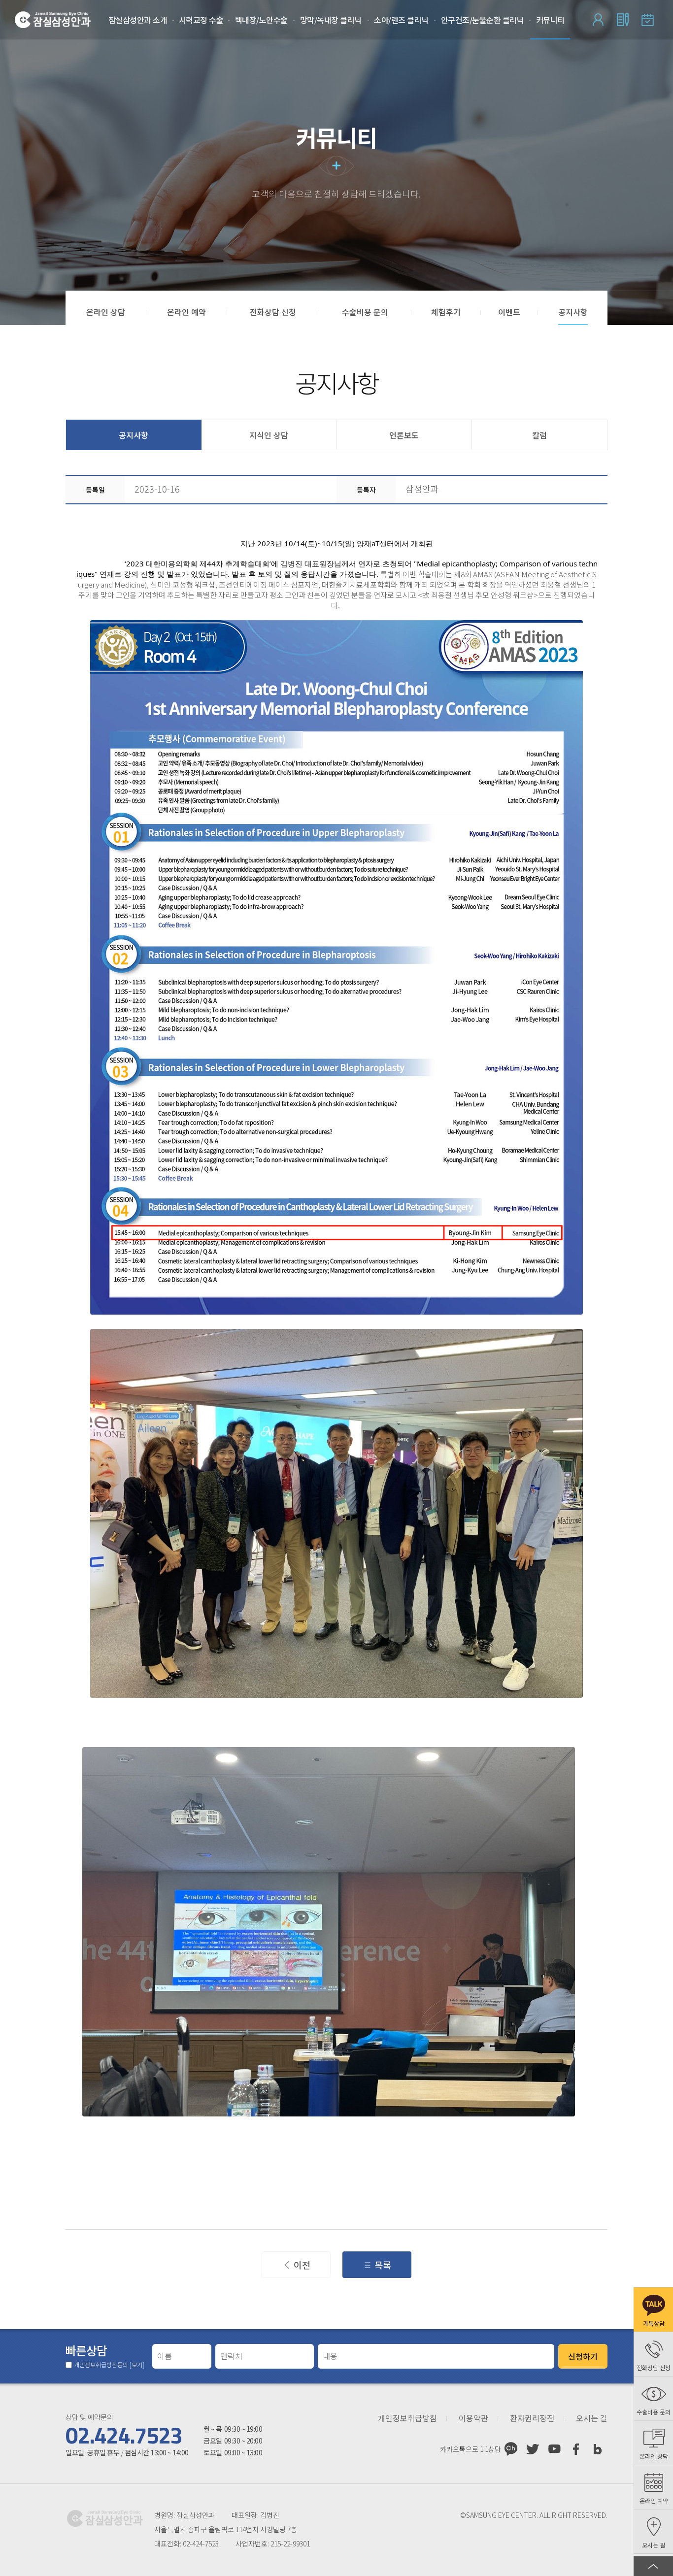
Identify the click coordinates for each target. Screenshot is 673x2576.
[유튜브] (554, 2449)
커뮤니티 (550, 20)
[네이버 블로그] (598, 2449)
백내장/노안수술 (261, 20)
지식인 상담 (269, 435)
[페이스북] (576, 2449)
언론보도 (404, 435)
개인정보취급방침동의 (109, 2365)
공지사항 (134, 435)
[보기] (137, 2364)
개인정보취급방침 (407, 2418)
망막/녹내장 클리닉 (331, 20)
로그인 (598, 20)
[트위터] (533, 2449)
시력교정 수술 (201, 20)
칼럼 (539, 435)
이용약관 (473, 2418)
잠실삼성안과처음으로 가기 (53, 20)
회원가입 (623, 20)
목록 (383, 2265)
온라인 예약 (647, 20)
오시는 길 (592, 2418)
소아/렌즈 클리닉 (401, 20)
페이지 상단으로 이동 (653, 2566)
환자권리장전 (532, 2418)
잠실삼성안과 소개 (138, 20)
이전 (302, 2265)
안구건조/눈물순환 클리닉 (483, 20)
